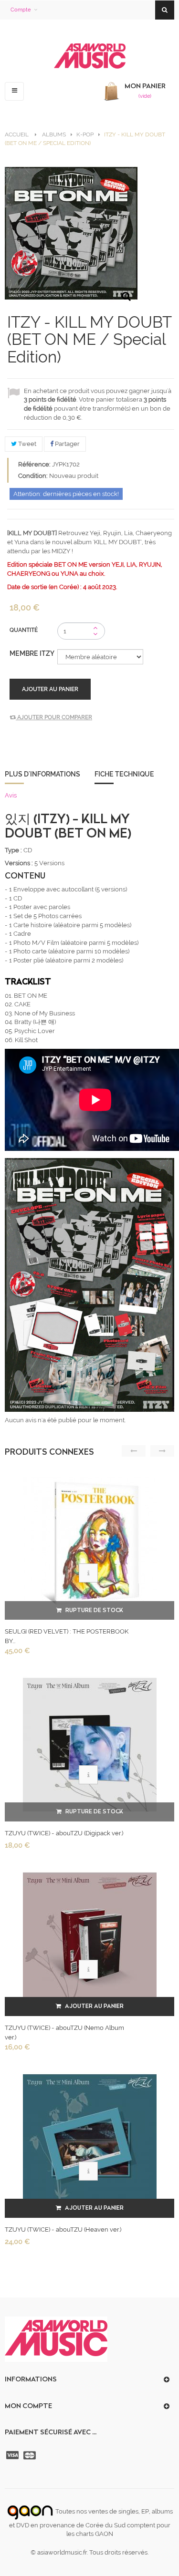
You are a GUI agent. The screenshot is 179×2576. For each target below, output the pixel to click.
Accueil (17, 134)
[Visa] (13, 2455)
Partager (67, 444)
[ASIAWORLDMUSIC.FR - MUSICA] (90, 57)
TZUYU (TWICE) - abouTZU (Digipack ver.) (64, 1833)
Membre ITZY (33, 653)
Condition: (33, 476)
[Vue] (88, 1573)
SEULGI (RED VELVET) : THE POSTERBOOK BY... (67, 1636)
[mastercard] (31, 2455)
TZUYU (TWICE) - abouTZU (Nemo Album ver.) (64, 2033)
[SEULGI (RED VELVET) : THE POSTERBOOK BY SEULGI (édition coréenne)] (90, 1543)
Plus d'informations (42, 774)
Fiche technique (124, 774)
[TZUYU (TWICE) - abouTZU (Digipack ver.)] (90, 1744)
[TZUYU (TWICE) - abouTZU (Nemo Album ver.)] (90, 1939)
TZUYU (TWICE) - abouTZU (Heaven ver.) (63, 2229)
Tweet (26, 444)
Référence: (34, 464)
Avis (11, 795)
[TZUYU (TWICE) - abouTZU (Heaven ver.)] (90, 2141)
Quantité (24, 630)
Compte (21, 10)
